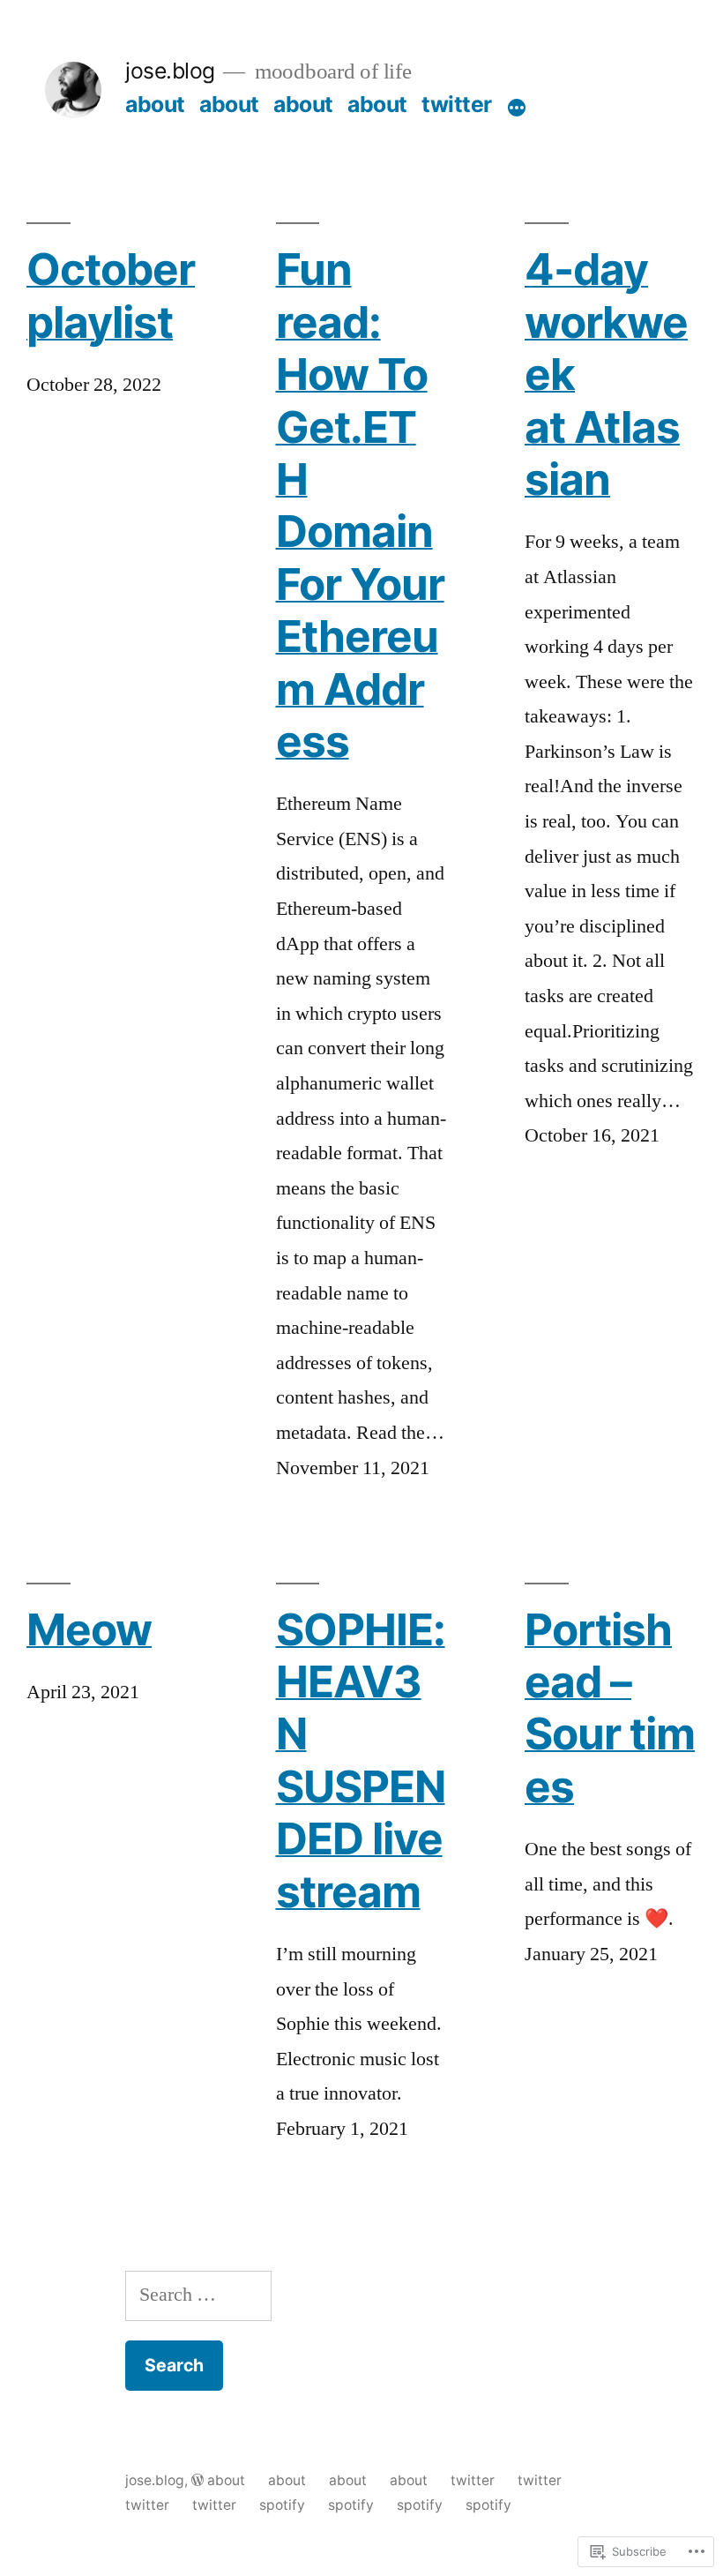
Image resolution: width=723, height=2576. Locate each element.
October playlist (111, 296)
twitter (457, 104)
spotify (282, 2505)
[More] (517, 108)
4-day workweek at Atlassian (606, 374)
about (155, 104)
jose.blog (170, 71)
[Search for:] (198, 2295)
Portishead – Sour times (610, 1708)
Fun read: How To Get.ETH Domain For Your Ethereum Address (360, 505)
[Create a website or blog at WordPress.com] (198, 2480)
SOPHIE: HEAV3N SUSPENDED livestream (361, 1761)
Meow (89, 1630)
